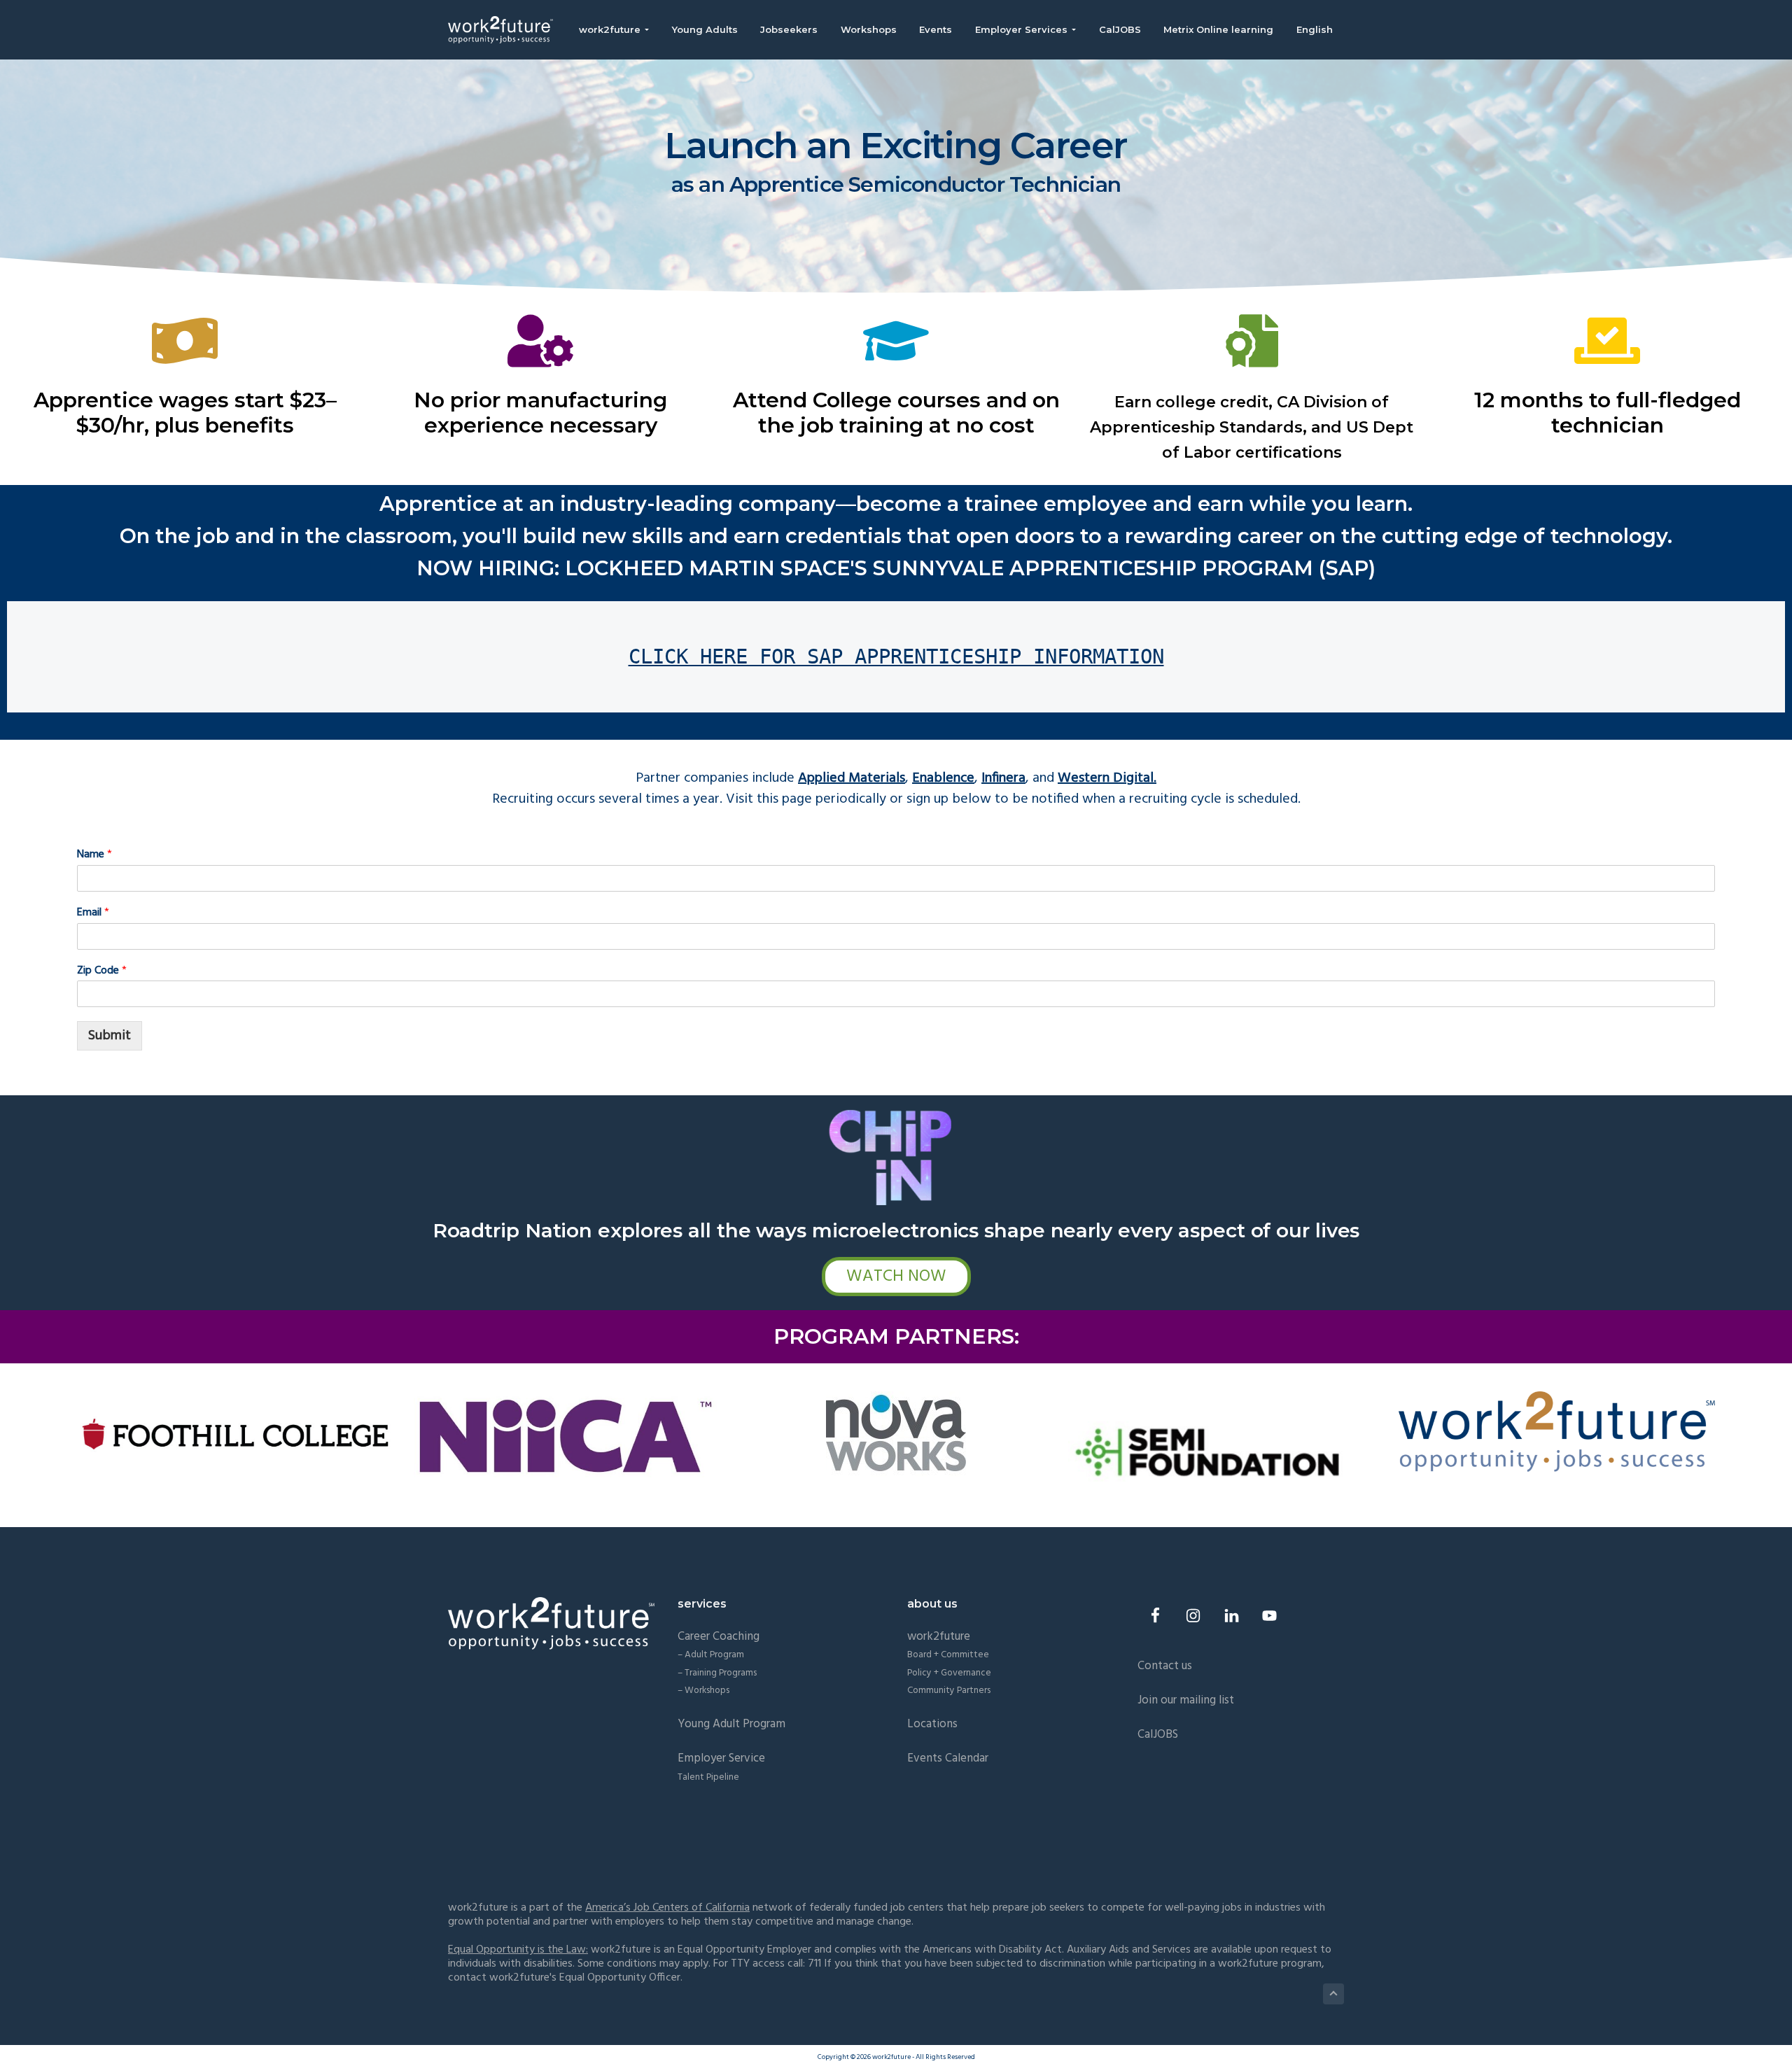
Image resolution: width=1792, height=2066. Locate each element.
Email (93, 913)
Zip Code (102, 971)
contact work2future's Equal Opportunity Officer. (565, 1978)
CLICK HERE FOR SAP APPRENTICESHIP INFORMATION (896, 656)
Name (94, 855)
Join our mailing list (1186, 1700)
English (1315, 29)
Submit (110, 1036)
